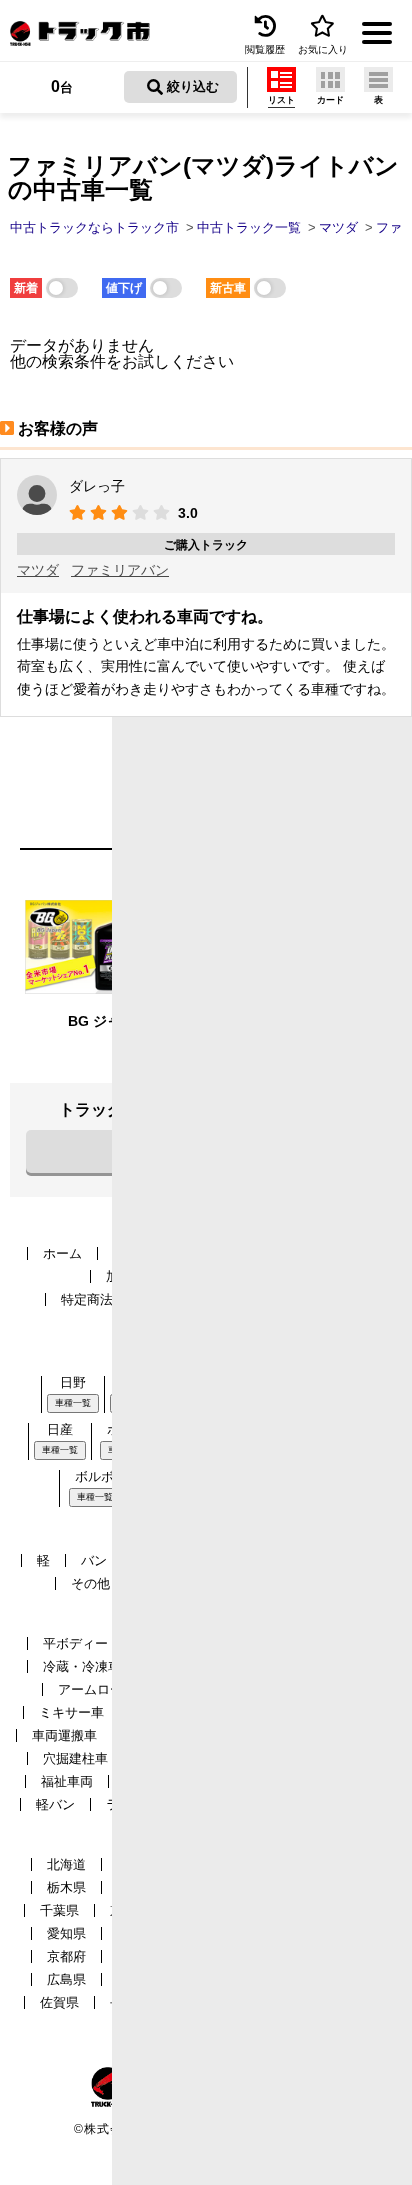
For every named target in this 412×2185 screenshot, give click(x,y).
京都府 (66, 1956)
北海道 (66, 1864)
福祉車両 (67, 1781)
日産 (60, 1429)
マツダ (38, 570)
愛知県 (66, 1933)
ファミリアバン (120, 570)
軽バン (55, 1804)
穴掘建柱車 (75, 1758)
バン (94, 1560)
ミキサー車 (71, 1712)
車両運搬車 (64, 1735)
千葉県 (59, 1910)
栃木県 (66, 1887)
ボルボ (94, 1476)
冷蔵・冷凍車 (82, 1666)
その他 (90, 1583)
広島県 (66, 1979)
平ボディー (75, 1643)
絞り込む (191, 86)
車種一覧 (73, 1403)
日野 (73, 1382)
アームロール (97, 1689)
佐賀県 (59, 2002)
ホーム (62, 1253)
